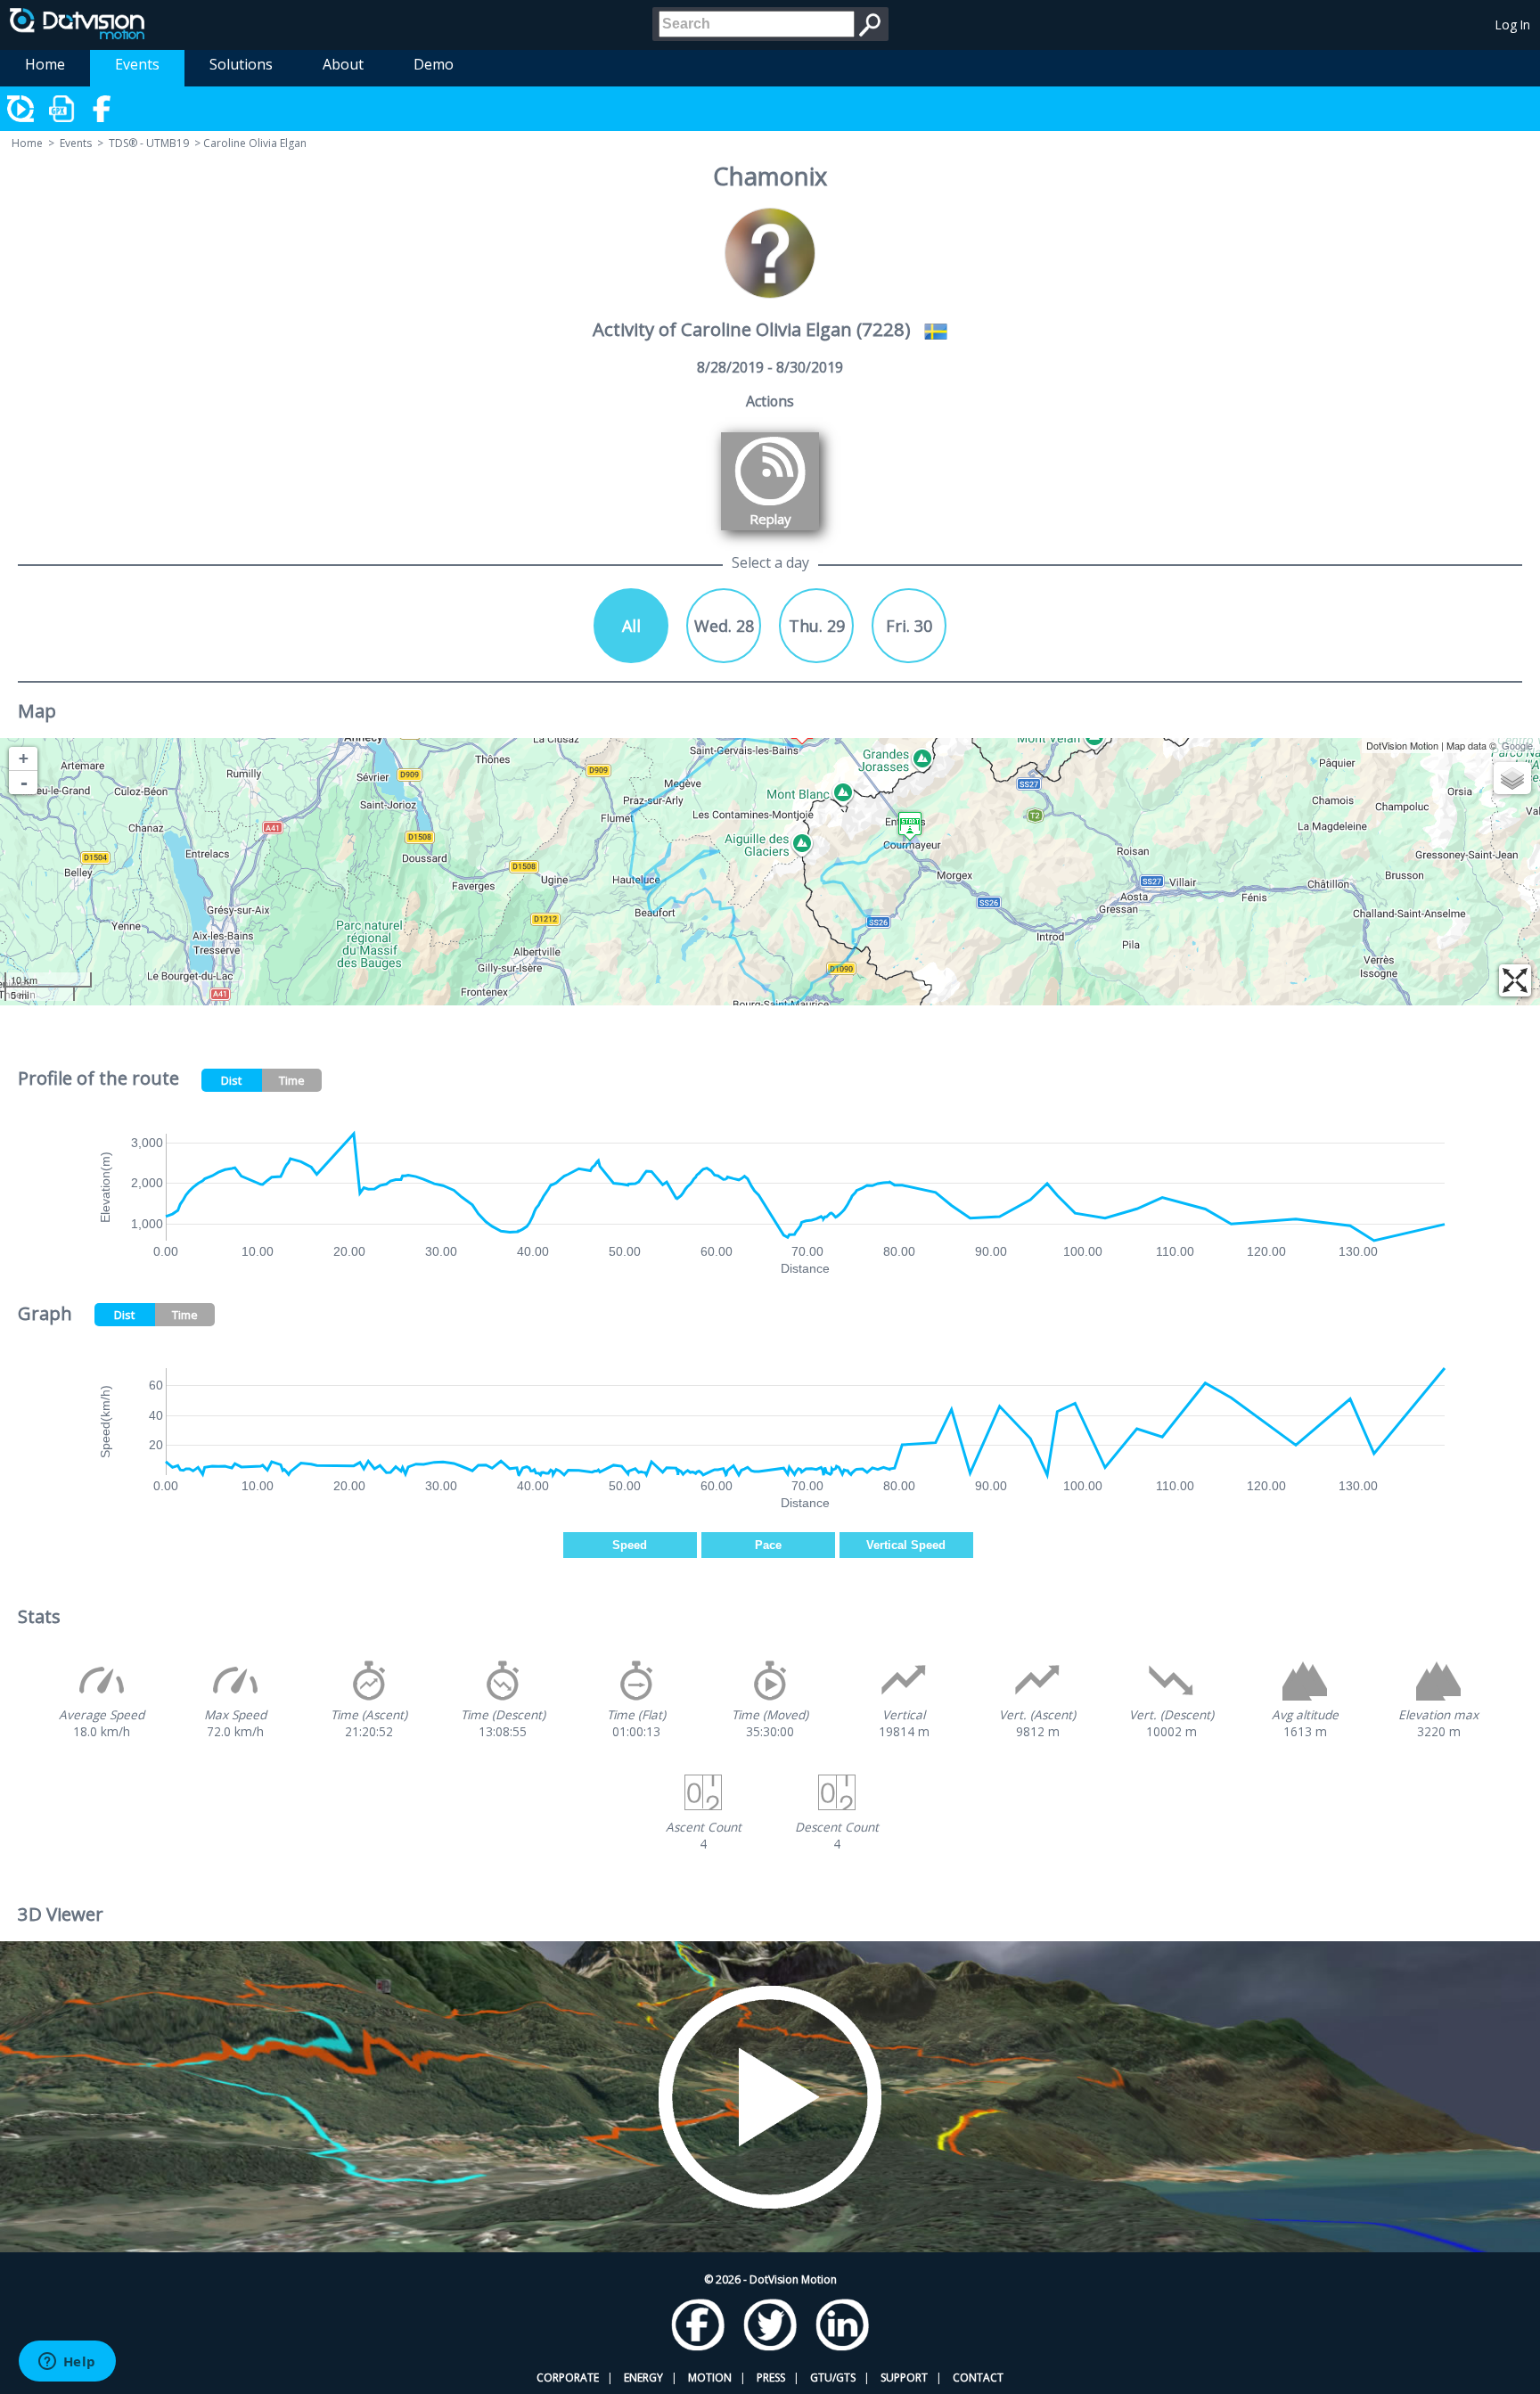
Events (137, 64)
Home (45, 64)
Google (1517, 745)
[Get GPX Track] (62, 109)
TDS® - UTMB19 (149, 143)
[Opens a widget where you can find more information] (67, 2363)
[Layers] (1512, 778)
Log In (1513, 25)
